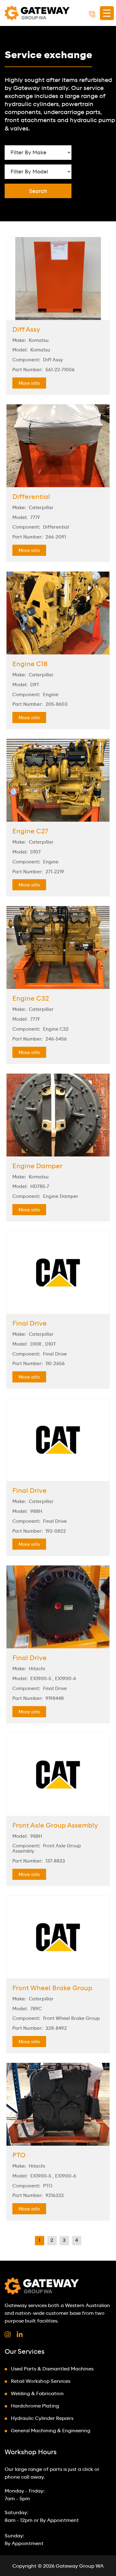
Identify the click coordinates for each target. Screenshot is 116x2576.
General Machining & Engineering (51, 2431)
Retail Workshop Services (41, 2381)
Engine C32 (31, 999)
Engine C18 (30, 664)
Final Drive (30, 1324)
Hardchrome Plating (35, 2406)
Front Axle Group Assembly (55, 1826)
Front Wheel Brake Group (52, 1988)
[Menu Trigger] (107, 13)
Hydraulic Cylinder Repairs (42, 2418)
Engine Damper (37, 1166)
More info (29, 384)
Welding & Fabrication (37, 2394)
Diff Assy (26, 330)
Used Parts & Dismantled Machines (52, 2369)
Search (38, 191)
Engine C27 (30, 832)
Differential (31, 497)
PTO (19, 2156)
